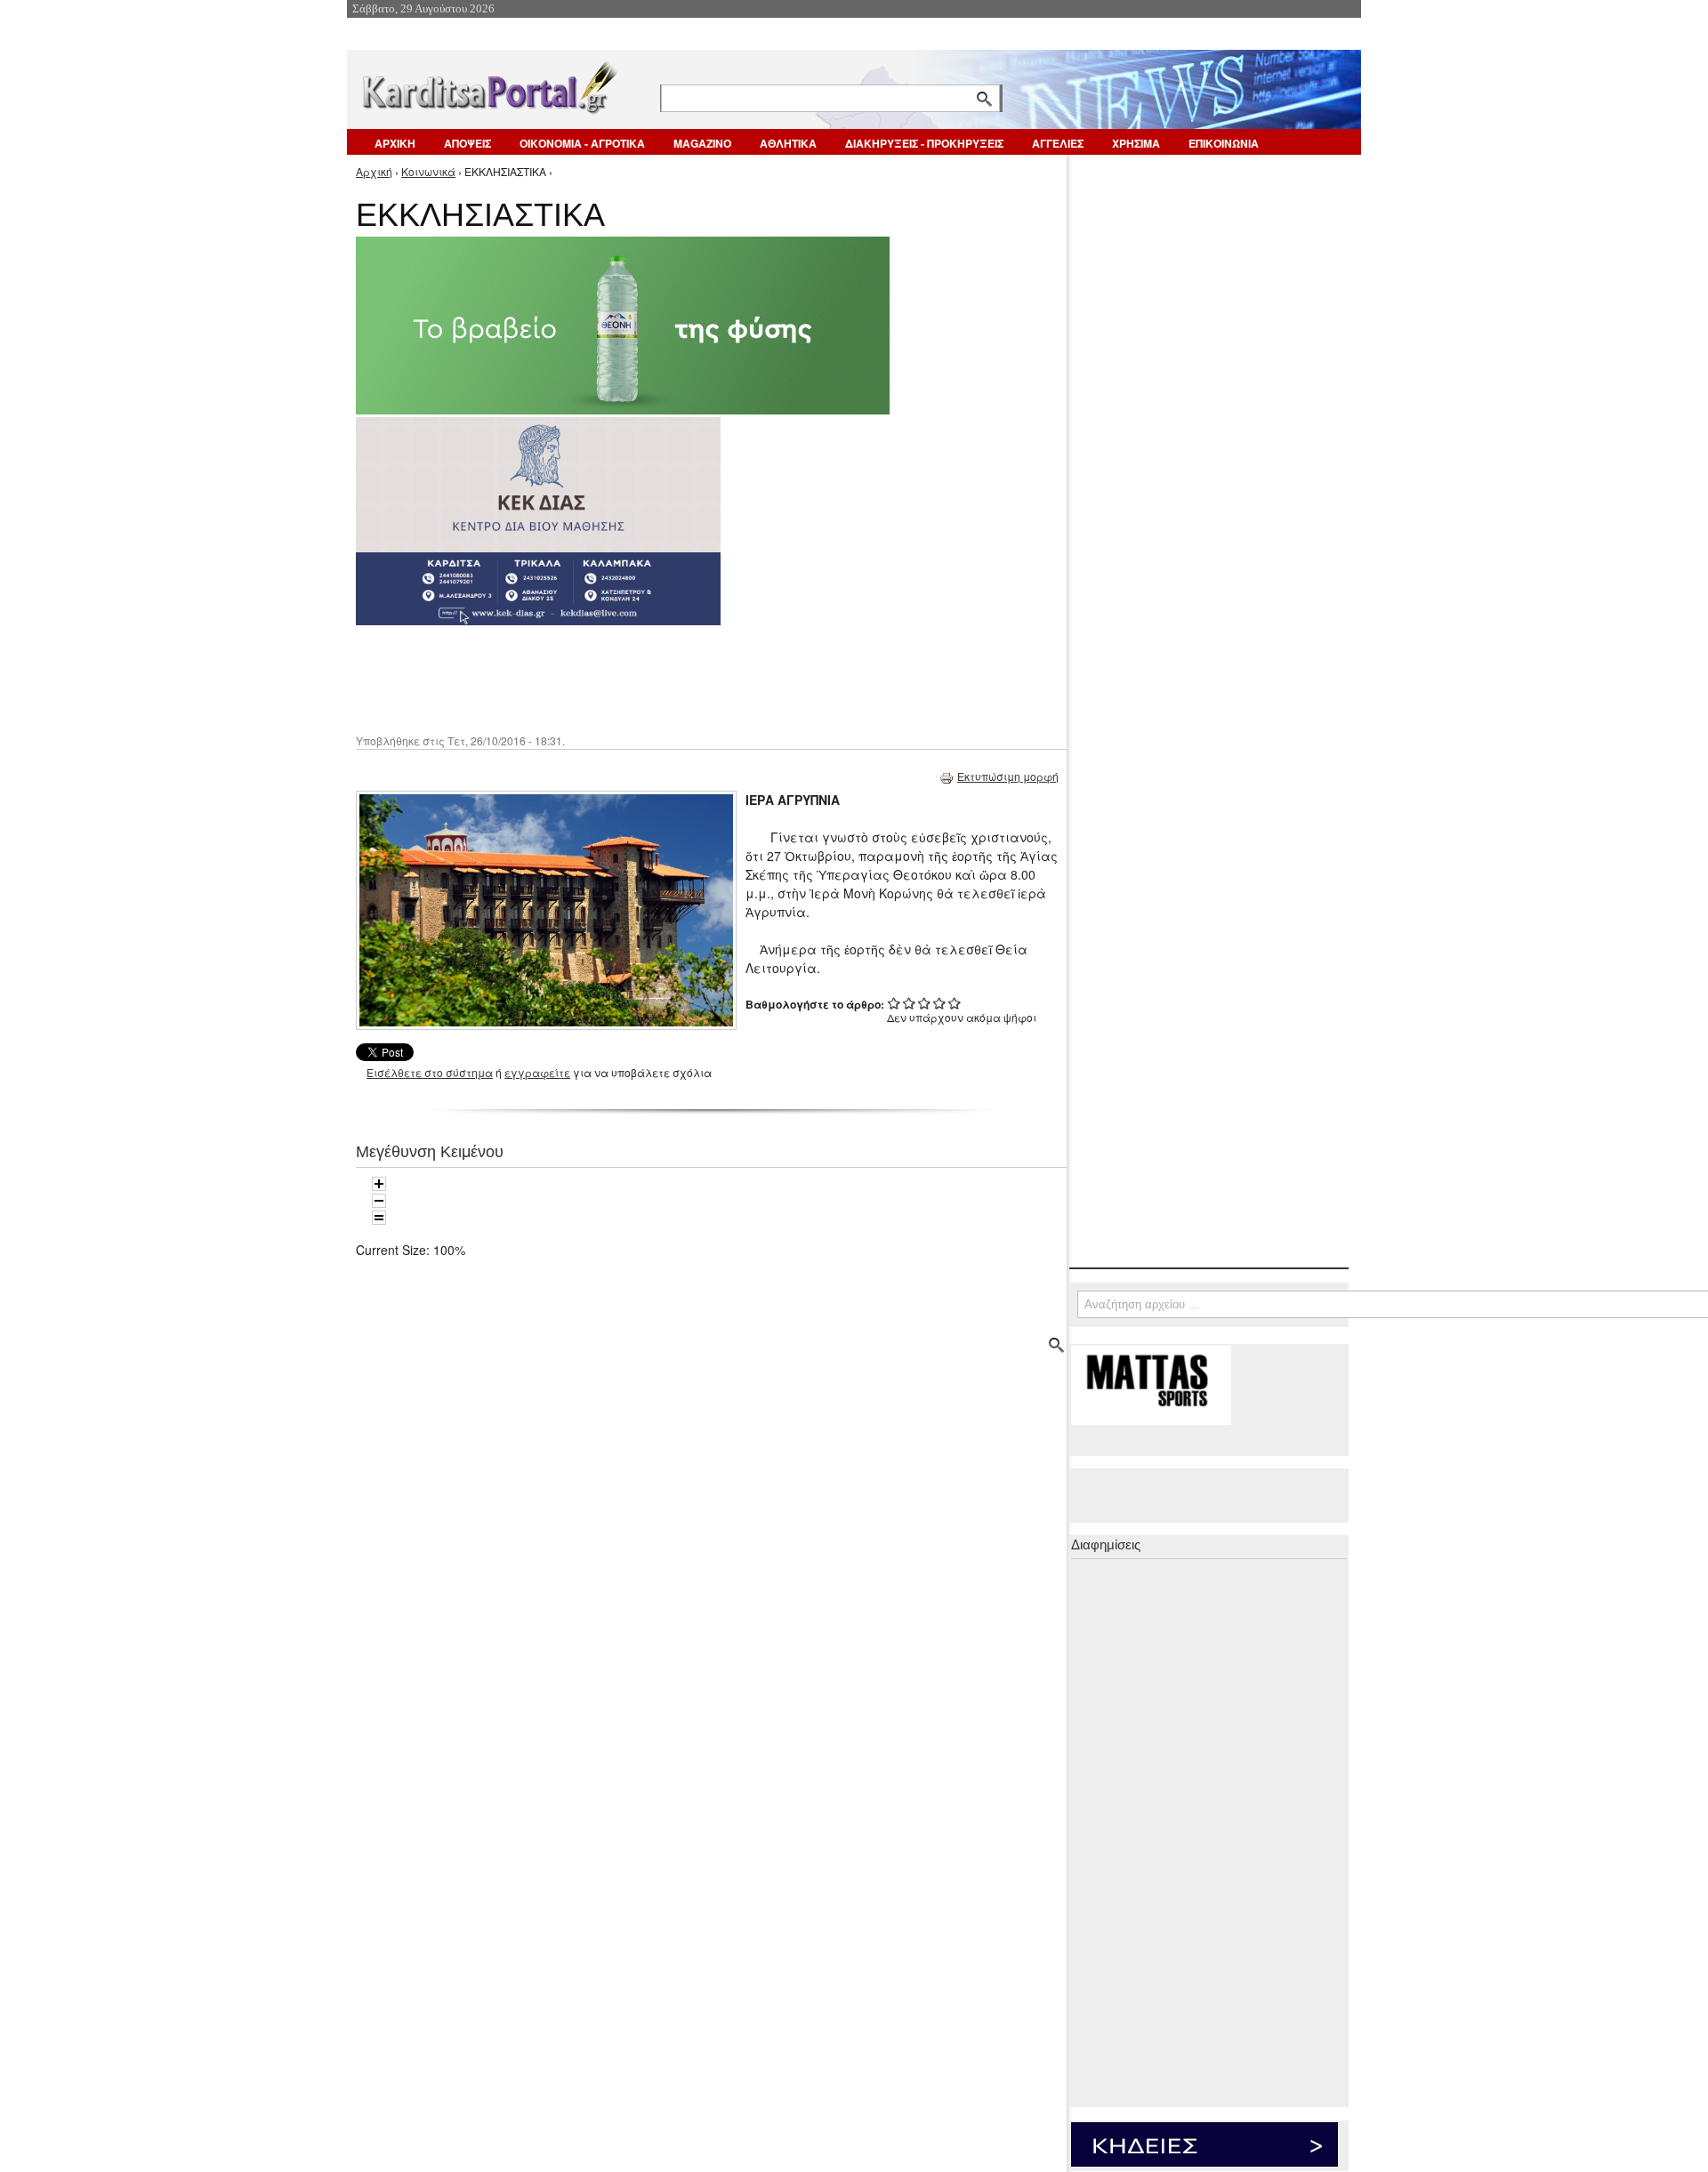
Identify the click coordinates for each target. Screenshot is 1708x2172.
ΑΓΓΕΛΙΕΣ (1058, 143)
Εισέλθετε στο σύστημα (430, 1072)
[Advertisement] (672, 678)
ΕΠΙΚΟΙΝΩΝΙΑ (1224, 143)
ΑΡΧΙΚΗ (395, 143)
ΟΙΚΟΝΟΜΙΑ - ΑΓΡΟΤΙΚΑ (582, 143)
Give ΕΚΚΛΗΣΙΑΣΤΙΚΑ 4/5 (940, 1003)
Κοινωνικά (428, 171)
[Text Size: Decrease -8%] (379, 1201)
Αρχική (374, 171)
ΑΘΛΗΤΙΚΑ (788, 143)
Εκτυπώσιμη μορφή (1008, 776)
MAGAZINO (702, 143)
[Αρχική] (488, 84)
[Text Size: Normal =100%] (379, 1218)
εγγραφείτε (537, 1072)
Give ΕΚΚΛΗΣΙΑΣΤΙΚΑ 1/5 (894, 1003)
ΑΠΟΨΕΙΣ (467, 143)
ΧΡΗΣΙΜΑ (1136, 143)
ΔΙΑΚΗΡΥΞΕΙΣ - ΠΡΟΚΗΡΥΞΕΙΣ (924, 143)
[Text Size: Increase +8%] (379, 1184)
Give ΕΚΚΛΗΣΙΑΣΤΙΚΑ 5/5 (955, 1003)
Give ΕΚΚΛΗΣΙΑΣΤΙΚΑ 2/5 (910, 1003)
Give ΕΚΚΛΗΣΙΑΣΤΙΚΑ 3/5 (925, 1003)
